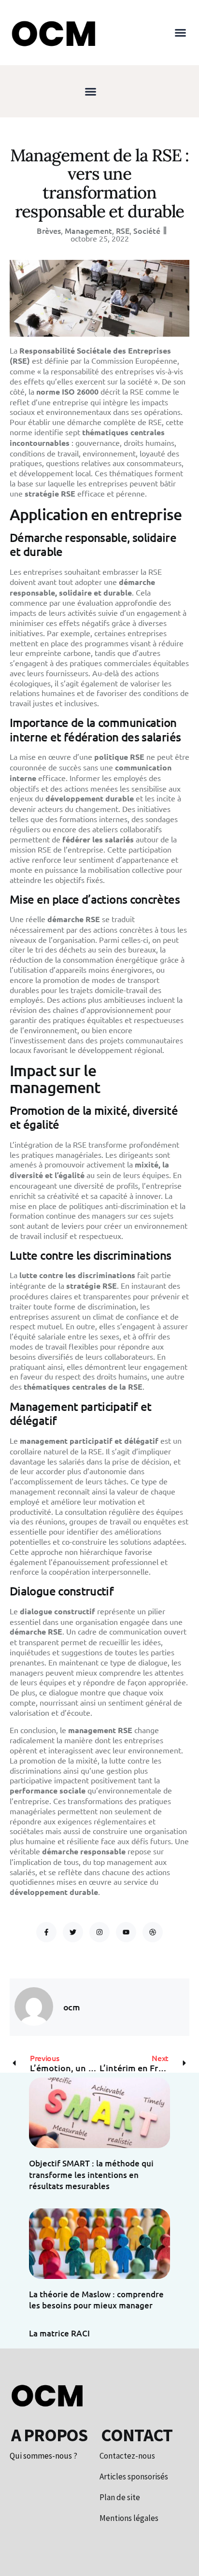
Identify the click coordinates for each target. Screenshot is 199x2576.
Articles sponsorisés (134, 2476)
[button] (181, 32)
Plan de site (120, 2497)
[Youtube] (126, 1932)
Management (88, 230)
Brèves (49, 230)
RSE (123, 230)
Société (147, 230)
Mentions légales (129, 2518)
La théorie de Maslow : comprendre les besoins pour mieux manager (96, 2300)
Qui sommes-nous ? (43, 2456)
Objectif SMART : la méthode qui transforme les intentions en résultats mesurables (91, 2174)
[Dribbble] (153, 1932)
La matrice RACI (59, 2333)
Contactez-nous (127, 2456)
